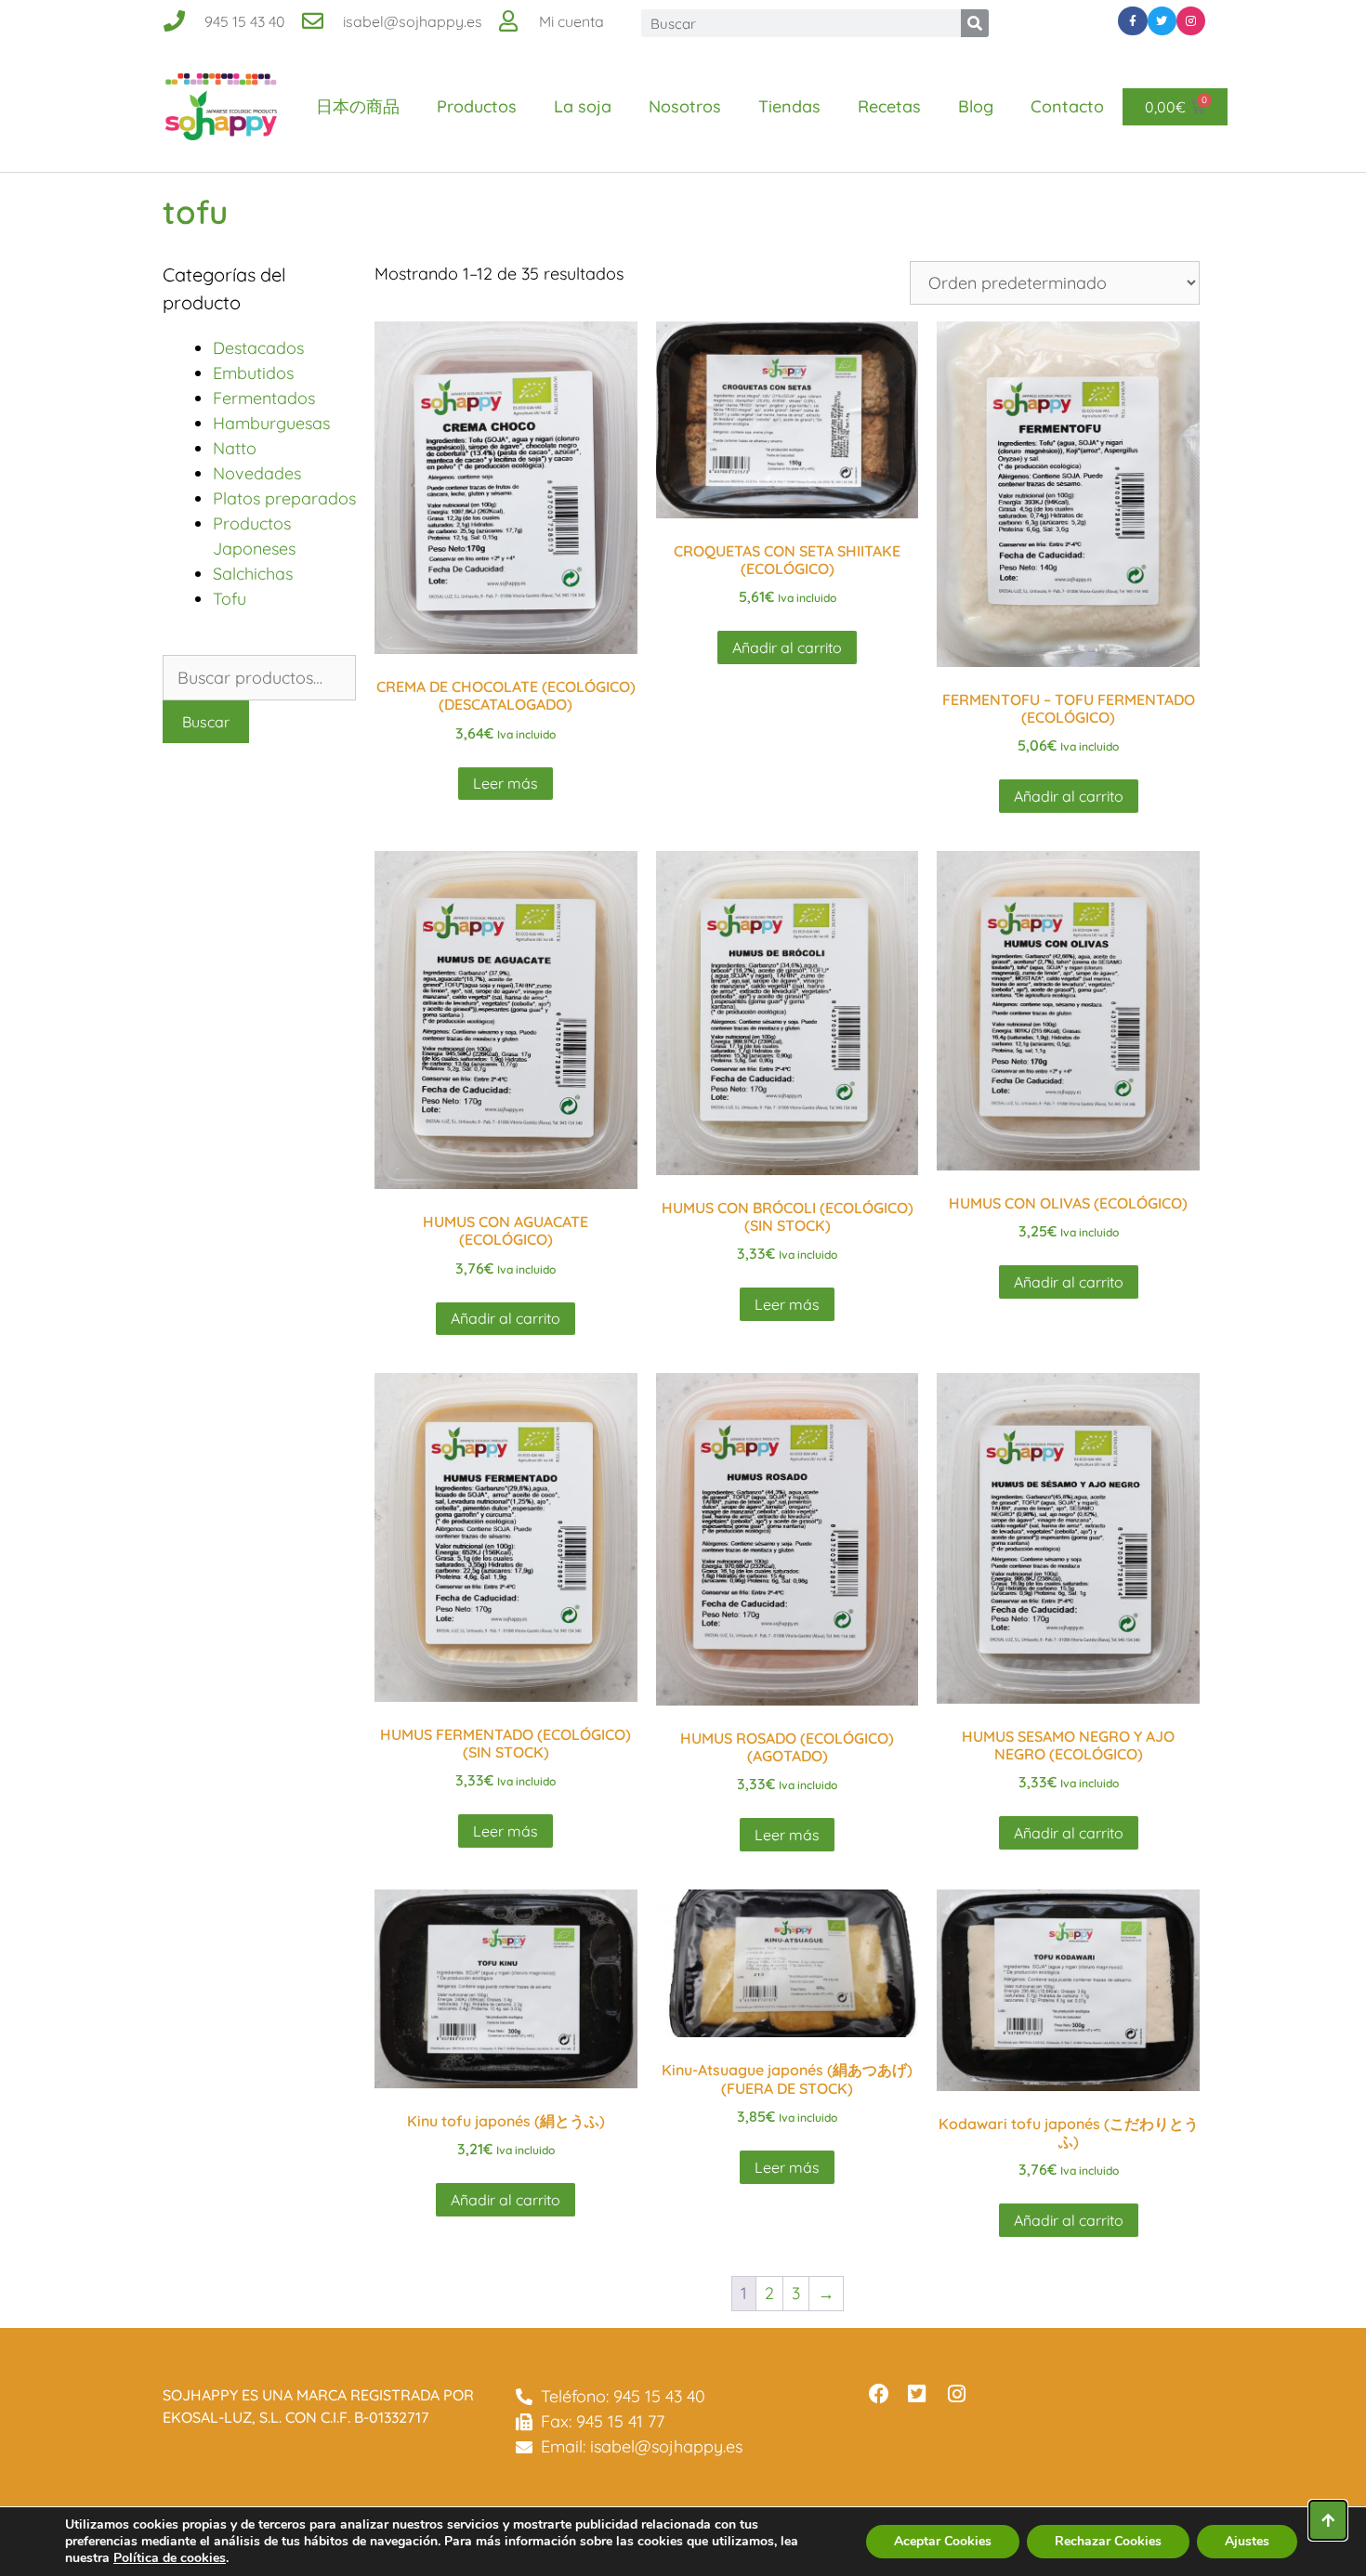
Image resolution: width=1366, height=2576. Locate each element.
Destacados (258, 348)
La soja (583, 106)
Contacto (1067, 106)
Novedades (257, 473)
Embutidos (253, 373)
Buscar (206, 722)
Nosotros (685, 106)
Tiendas (789, 106)
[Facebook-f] (1132, 21)
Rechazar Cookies (1108, 2541)
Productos (477, 106)
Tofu (230, 599)
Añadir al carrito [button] (787, 647)
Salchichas (253, 574)
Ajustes (1247, 2541)
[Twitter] (1162, 21)
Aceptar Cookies (943, 2541)
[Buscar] (975, 23)
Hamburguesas (271, 423)
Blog (976, 106)
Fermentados (264, 398)
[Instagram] (1191, 21)
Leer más (506, 783)
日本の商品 (358, 106)
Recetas (889, 106)
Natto (235, 448)
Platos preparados (284, 498)
